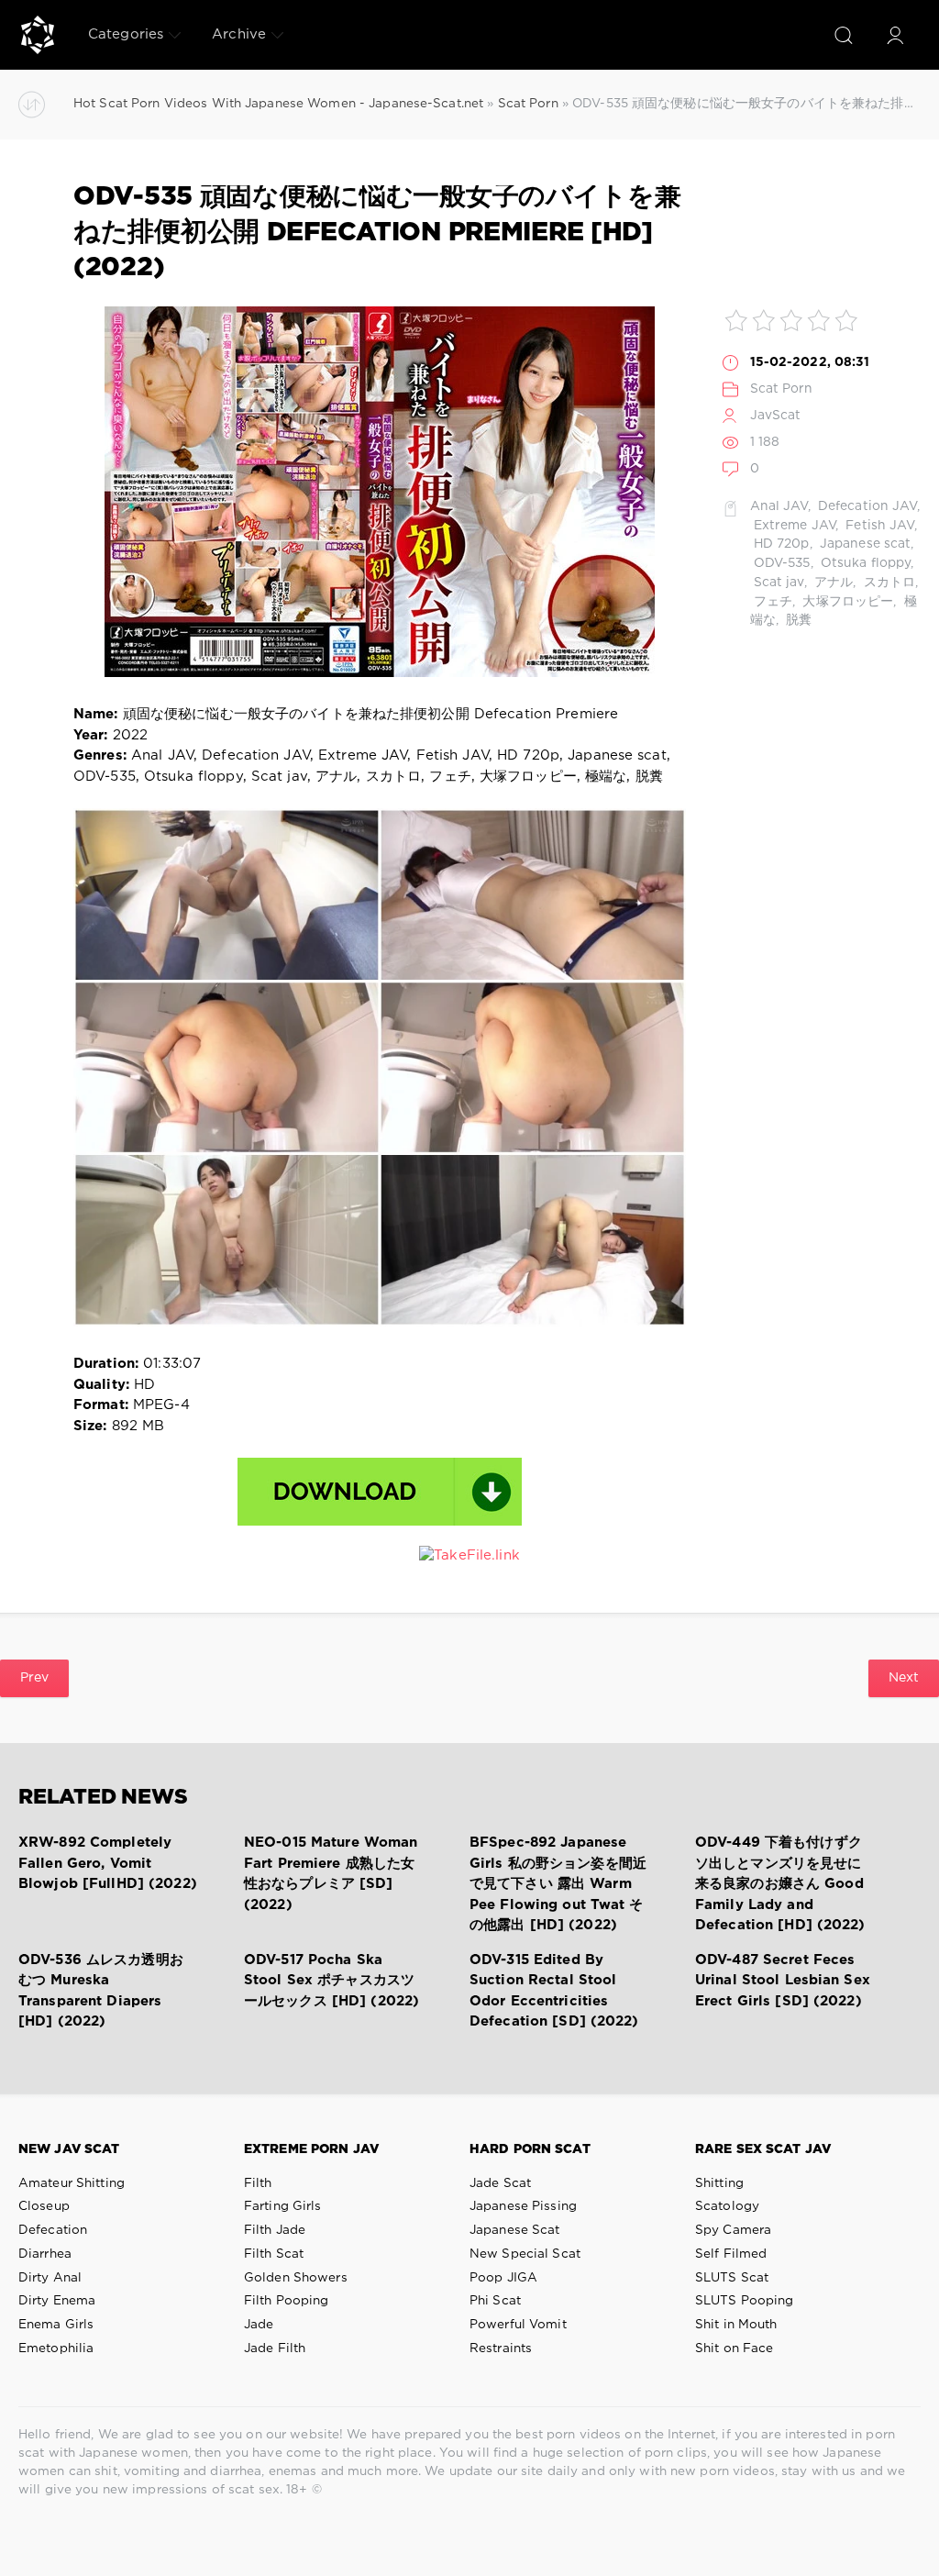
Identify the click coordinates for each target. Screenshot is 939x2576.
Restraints (501, 2348)
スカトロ (888, 583)
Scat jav (777, 583)
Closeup (44, 2206)
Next (904, 1678)
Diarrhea (45, 2254)
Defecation (53, 2230)
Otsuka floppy (864, 563)
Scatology (727, 2206)
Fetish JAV (878, 526)
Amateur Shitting (72, 2183)
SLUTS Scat (732, 2278)
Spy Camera (733, 2230)
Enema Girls (56, 2325)
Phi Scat (495, 2301)
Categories (126, 34)
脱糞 (797, 620)
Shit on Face (734, 2348)
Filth (258, 2183)
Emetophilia (56, 2348)
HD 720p (780, 544)
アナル (832, 583)
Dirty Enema (57, 2301)
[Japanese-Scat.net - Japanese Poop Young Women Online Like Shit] (38, 35)
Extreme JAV (793, 526)
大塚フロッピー (846, 602)
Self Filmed (731, 2254)
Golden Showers (296, 2278)
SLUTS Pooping (745, 2301)
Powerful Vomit (518, 2325)
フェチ (771, 602)
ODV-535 (780, 563)
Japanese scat (864, 544)
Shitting (719, 2183)
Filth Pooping (287, 2301)
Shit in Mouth (736, 2325)
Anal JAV (779, 506)
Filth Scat (274, 2254)
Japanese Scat (515, 2230)
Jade (259, 2325)
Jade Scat (500, 2183)
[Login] (895, 35)
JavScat (776, 416)
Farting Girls (283, 2206)
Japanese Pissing (523, 2206)
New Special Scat (525, 2254)
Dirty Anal (50, 2278)
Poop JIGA (503, 2278)
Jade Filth (275, 2348)
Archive (239, 34)
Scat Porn (782, 389)
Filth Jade (275, 2230)
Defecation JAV (866, 506)
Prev (34, 1678)
